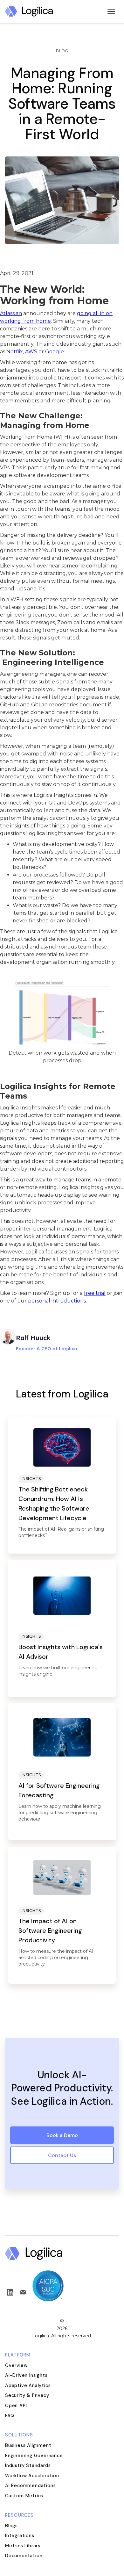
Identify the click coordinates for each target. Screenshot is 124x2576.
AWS (31, 352)
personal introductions (57, 1301)
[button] (111, 11)
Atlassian (11, 313)
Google (55, 352)
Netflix (15, 352)
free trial (95, 1293)
